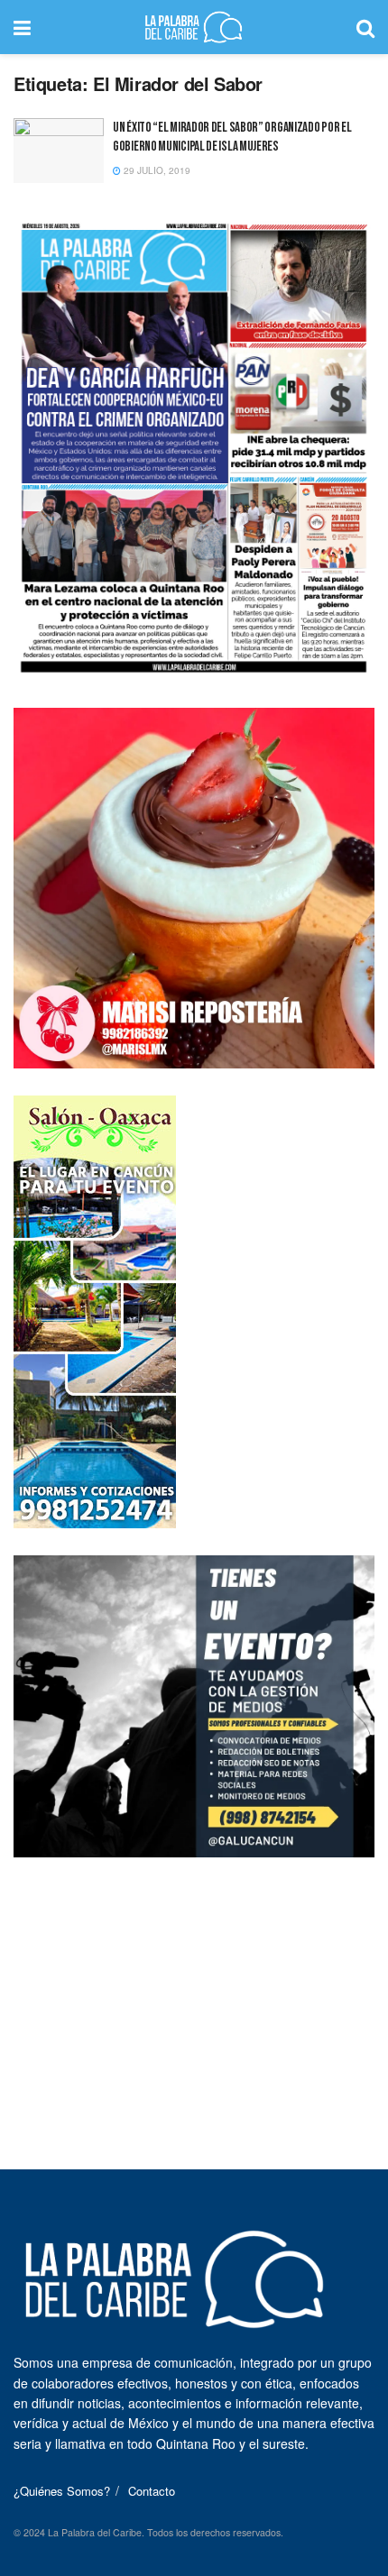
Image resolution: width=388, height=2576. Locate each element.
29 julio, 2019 (156, 170)
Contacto (152, 2491)
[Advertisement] (194, 1997)
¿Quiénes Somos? (62, 2491)
